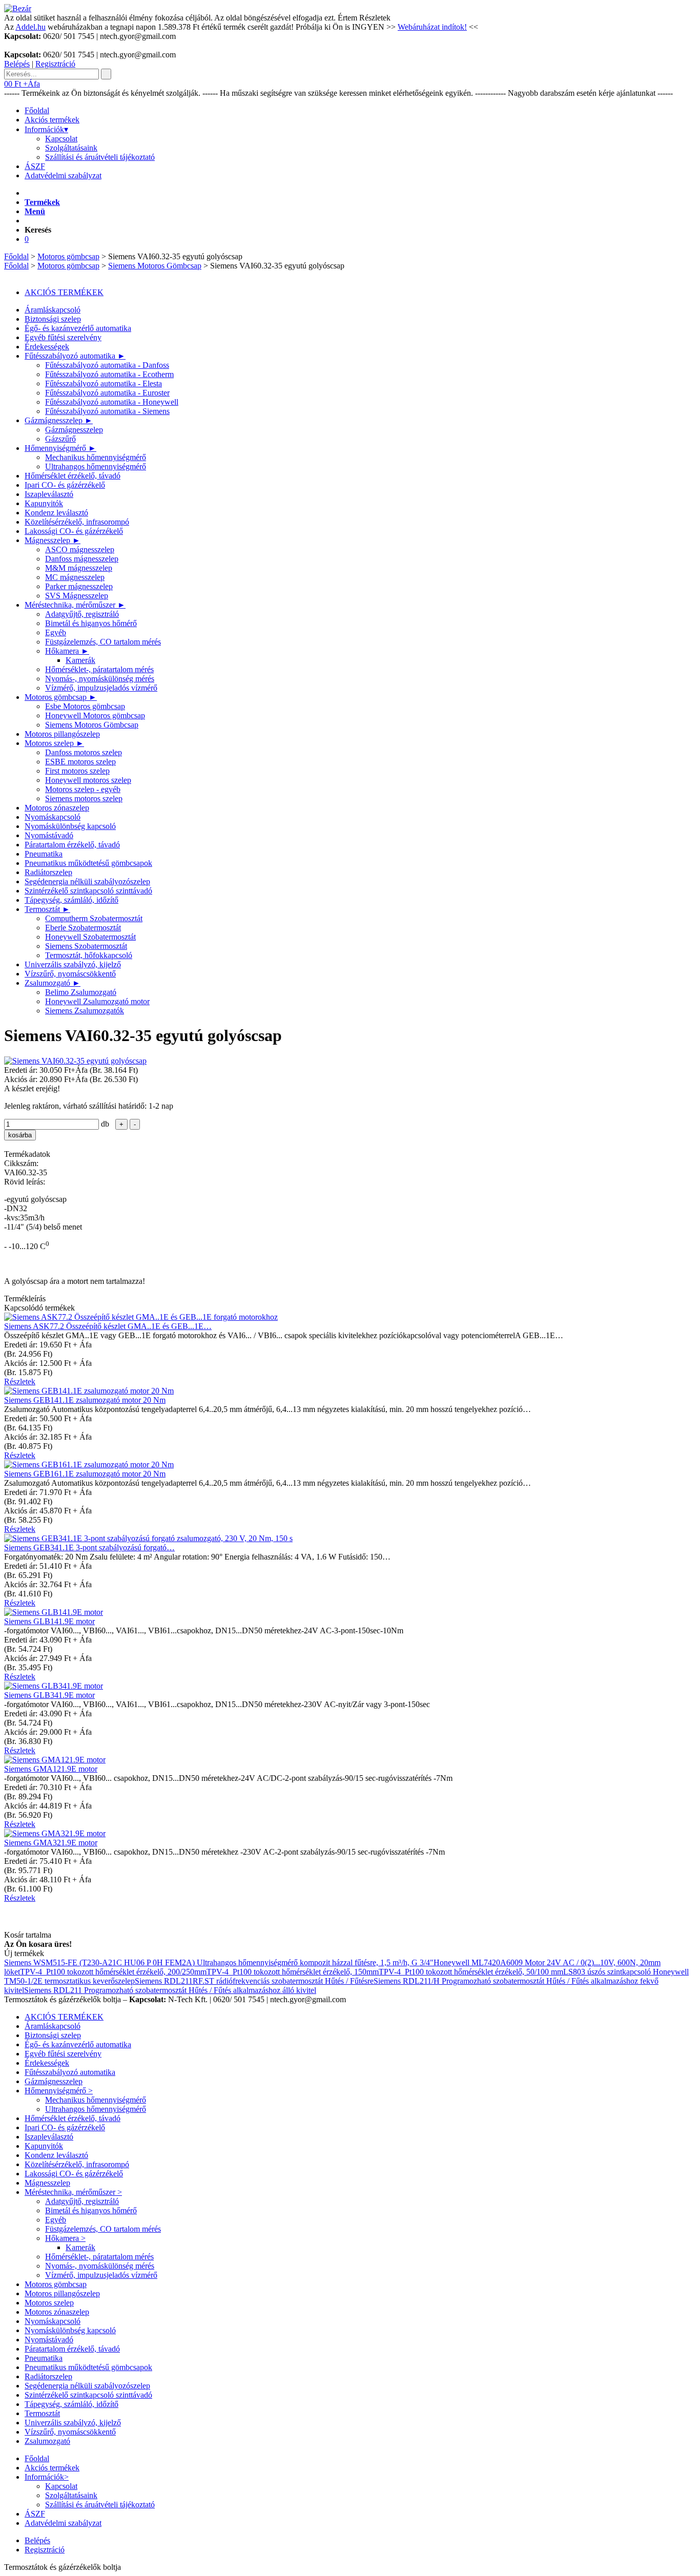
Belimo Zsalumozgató (81, 992)
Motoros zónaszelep (57, 808)
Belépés (17, 64)
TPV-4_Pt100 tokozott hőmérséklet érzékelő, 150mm (293, 1972)
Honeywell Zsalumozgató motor (97, 1001)
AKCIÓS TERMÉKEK (64, 292)
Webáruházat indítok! (432, 27)
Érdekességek (47, 347)
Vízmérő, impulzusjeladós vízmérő (101, 688)
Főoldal (37, 110)
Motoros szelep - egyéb (83, 789)
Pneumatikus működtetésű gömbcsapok (88, 863)
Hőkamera (67, 651)
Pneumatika (44, 854)
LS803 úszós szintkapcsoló (608, 1972)
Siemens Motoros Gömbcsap (155, 266)
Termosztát (47, 909)
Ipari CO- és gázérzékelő (65, 485)
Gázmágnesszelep (59, 420)
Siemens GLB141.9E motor (49, 1621)
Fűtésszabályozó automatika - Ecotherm (109, 374)
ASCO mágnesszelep (80, 549)
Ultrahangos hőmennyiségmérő (96, 466)
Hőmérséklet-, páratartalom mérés (99, 669)
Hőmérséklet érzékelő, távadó (73, 476)
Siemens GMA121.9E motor (51, 1769)
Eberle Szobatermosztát (83, 928)
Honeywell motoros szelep (88, 780)
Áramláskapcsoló (53, 310)
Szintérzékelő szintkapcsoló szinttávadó (88, 891)
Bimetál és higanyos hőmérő (91, 623)
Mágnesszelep (53, 540)
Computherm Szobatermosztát (94, 918)
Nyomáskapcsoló (53, 817)
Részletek (375, 18)
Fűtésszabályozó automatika (75, 356)
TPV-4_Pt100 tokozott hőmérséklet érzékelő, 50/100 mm (471, 1972)
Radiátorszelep (48, 872)
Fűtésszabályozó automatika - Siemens (107, 411)
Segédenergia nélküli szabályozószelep (87, 881)
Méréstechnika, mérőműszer (75, 605)
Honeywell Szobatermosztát (90, 937)
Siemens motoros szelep (84, 798)
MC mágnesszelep (75, 577)
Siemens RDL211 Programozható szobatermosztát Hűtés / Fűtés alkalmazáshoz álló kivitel (170, 1990)
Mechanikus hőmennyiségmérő (96, 457)
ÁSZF (35, 166)
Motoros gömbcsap (68, 256)
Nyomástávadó (49, 835)
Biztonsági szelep (53, 319)
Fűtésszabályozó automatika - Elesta (104, 383)
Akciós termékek (52, 120)
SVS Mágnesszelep (77, 596)
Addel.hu (30, 27)
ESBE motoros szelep (80, 762)
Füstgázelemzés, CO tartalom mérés (103, 642)
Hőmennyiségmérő (60, 448)
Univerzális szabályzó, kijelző (73, 964)
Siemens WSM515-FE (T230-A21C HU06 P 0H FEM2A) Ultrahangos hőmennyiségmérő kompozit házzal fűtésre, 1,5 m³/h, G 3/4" (219, 1962)
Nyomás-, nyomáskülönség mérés (100, 679)
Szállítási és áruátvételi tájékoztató (100, 157)
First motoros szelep (77, 771)
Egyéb (56, 632)
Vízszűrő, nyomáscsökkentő (70, 974)
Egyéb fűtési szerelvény (63, 337)
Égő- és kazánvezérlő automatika (78, 328)
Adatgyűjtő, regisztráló (82, 614)
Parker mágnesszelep (79, 586)
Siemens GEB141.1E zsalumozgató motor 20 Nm (85, 1400)
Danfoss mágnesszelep (82, 559)
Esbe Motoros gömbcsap (85, 706)
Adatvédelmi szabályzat (63, 175)
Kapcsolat (61, 139)
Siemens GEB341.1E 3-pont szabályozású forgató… (89, 1547)
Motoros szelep (54, 743)
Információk (46, 129)
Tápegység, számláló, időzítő (71, 900)
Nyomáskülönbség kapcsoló (70, 826)
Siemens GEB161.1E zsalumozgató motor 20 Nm (85, 1474)
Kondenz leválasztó (56, 513)
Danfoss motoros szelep (84, 752)
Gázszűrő (60, 439)
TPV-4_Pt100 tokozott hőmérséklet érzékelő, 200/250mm (113, 1972)
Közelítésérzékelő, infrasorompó (77, 522)
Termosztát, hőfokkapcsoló (89, 955)
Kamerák (80, 660)
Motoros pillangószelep (62, 734)
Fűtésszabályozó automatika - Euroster (107, 393)
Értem (347, 18)
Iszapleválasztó (49, 494)
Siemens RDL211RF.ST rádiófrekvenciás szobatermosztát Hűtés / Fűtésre (254, 1981)
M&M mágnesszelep (79, 568)
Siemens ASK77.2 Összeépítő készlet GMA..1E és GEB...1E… (108, 1326)
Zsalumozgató (53, 983)
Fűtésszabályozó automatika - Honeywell (112, 402)
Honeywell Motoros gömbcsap (95, 715)
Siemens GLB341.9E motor (49, 1695)
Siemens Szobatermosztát (86, 946)
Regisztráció (55, 64)
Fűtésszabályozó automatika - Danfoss (107, 365)
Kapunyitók (44, 503)
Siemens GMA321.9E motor (51, 1843)
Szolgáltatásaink (71, 148)
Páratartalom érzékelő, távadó (72, 845)
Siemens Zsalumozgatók (85, 1011)
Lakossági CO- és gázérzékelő (74, 531)
